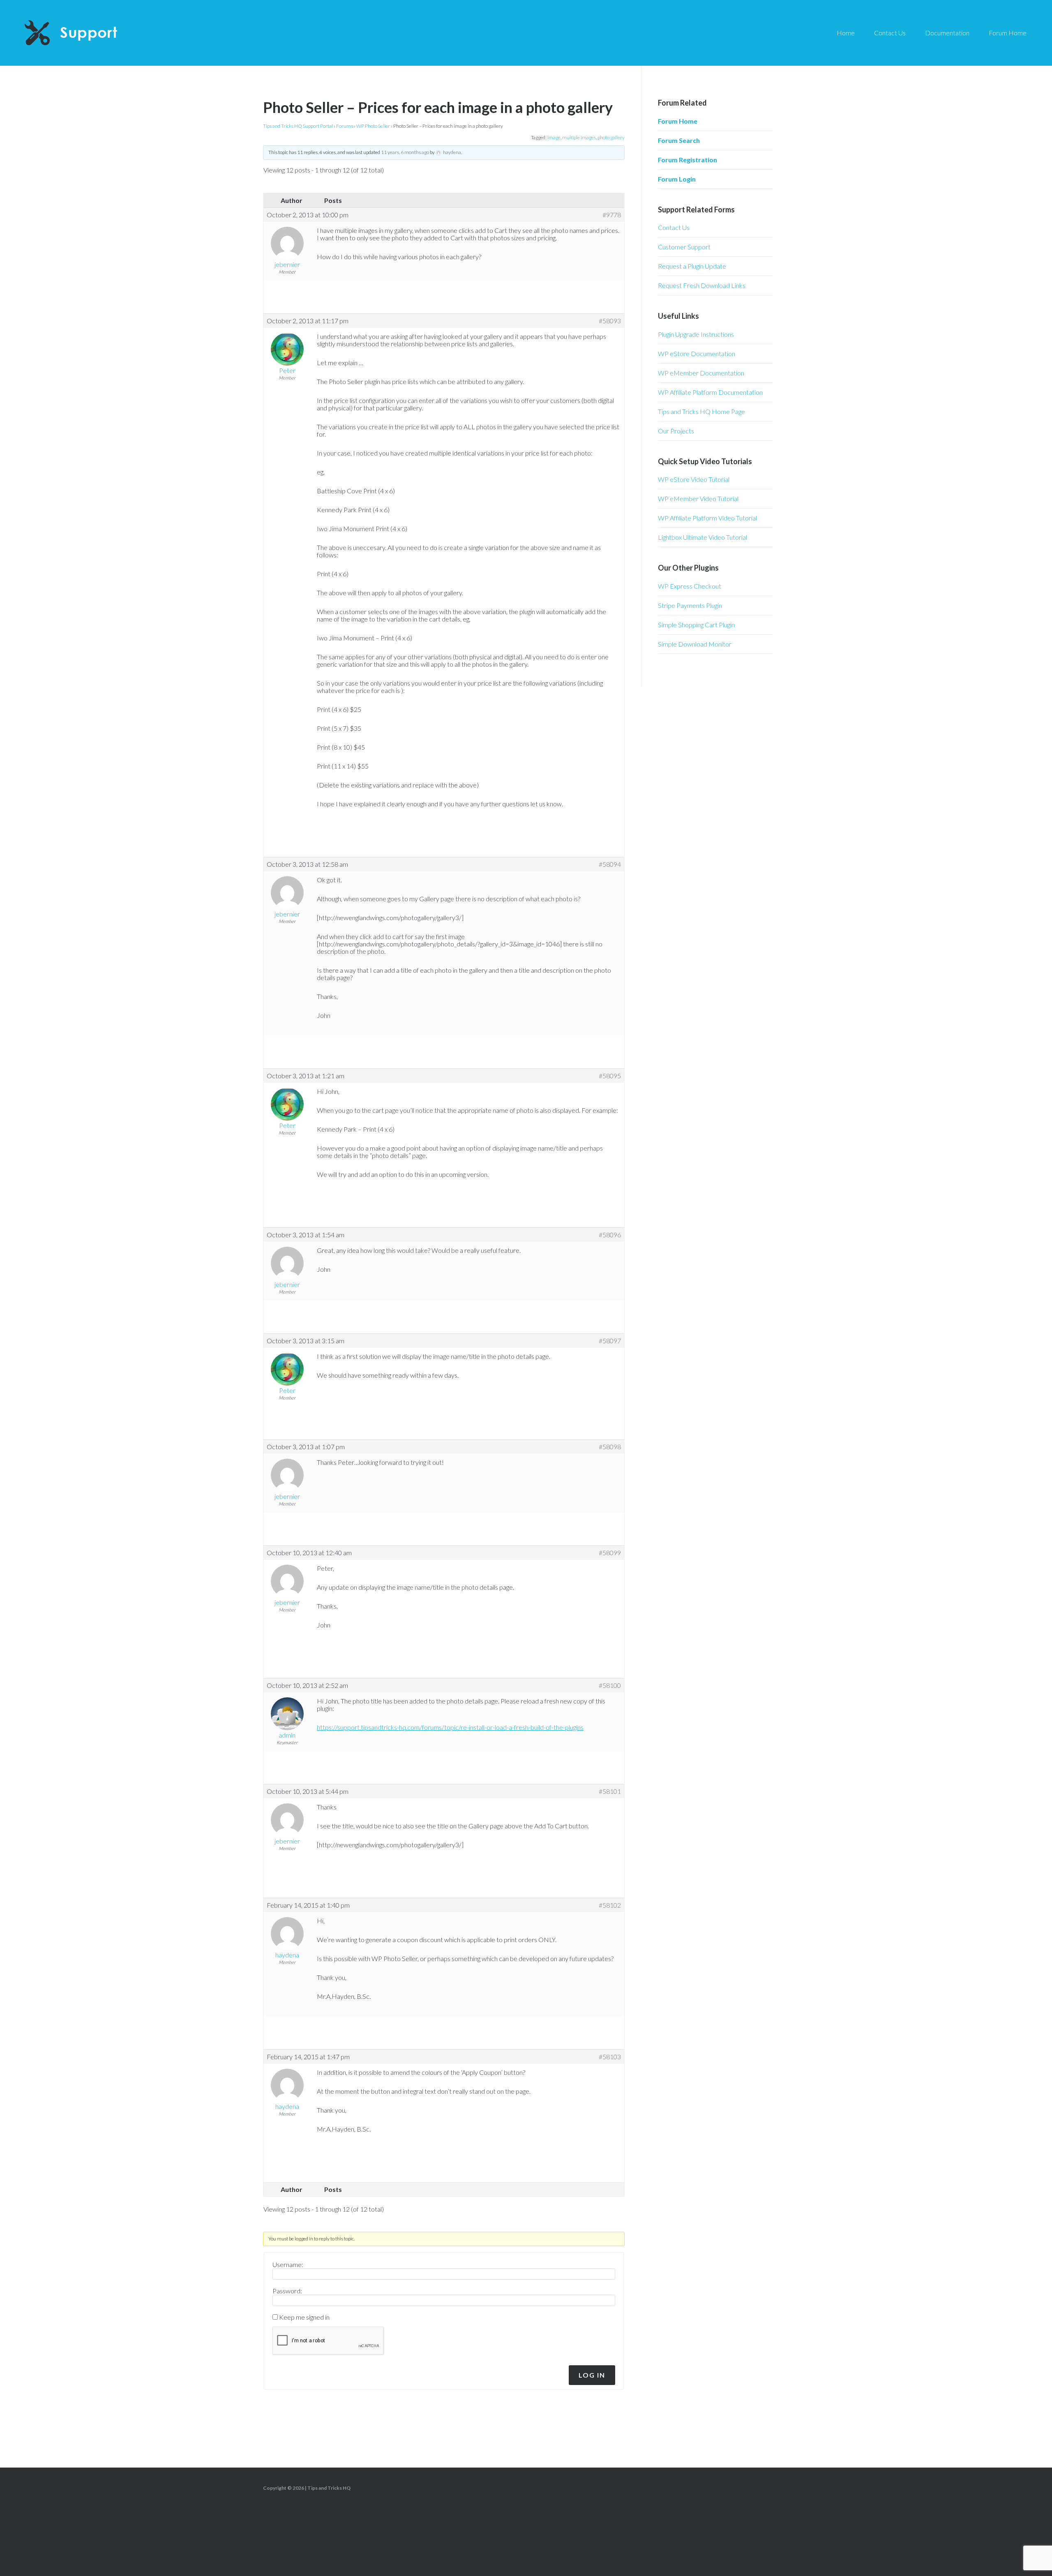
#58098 (610, 1447)
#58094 (610, 864)
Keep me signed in (304, 2317)
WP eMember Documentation (701, 373)
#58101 (610, 1791)
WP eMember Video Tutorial (698, 498)
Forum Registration (687, 160)
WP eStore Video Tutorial (694, 479)
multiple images (579, 137)
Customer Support (684, 247)
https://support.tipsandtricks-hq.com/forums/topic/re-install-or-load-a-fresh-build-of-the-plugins (450, 1727)
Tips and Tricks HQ (329, 2488)
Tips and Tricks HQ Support (90, 33)
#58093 (610, 321)
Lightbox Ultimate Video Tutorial (702, 537)
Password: (287, 2291)
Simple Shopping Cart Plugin (696, 625)
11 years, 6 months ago (405, 152)
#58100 (610, 1685)
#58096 (610, 1235)
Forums (345, 126)
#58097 (610, 1341)
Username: (288, 2265)
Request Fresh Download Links (702, 285)
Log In (592, 2375)
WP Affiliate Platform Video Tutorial (707, 518)
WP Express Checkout (690, 586)
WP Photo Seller (373, 126)
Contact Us (674, 227)
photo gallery (611, 137)
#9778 (612, 215)
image (554, 137)
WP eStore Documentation (697, 353)
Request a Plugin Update (692, 266)
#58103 (610, 2057)
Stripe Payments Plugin (690, 605)
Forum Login (677, 179)
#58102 (610, 1905)
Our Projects (676, 431)
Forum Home (678, 121)
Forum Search (679, 140)
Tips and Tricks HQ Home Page (701, 411)
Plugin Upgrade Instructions (696, 334)
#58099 (610, 1553)
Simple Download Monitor (695, 644)
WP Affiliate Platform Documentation (710, 392)
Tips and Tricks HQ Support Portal (298, 126)
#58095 (610, 1076)
